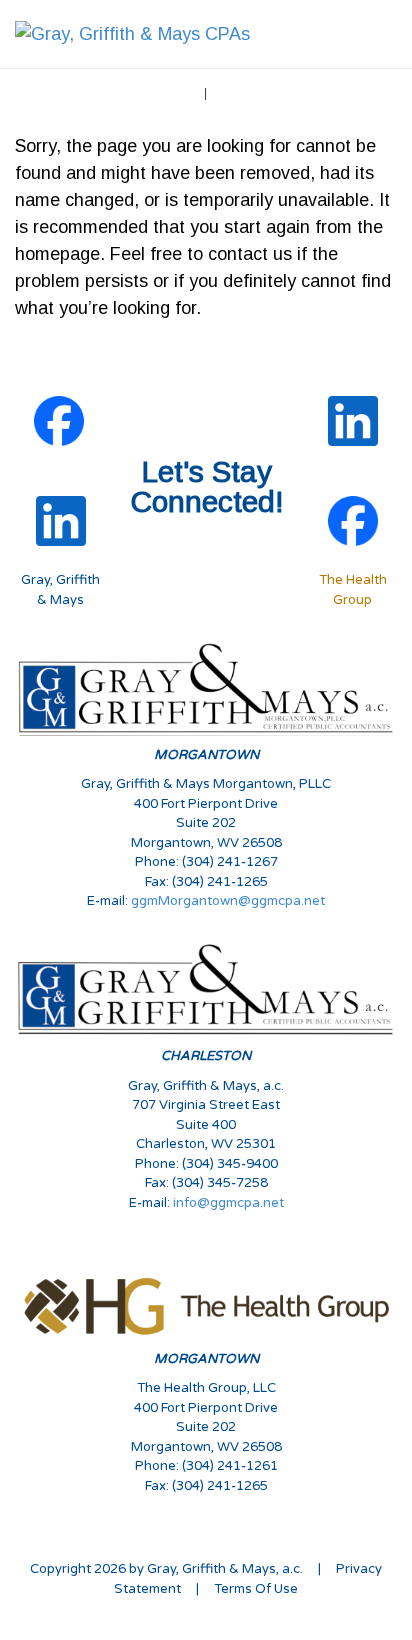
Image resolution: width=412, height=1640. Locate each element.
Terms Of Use (256, 1589)
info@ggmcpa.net (228, 1203)
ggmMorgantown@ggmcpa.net (228, 901)
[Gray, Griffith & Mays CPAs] (132, 33)
